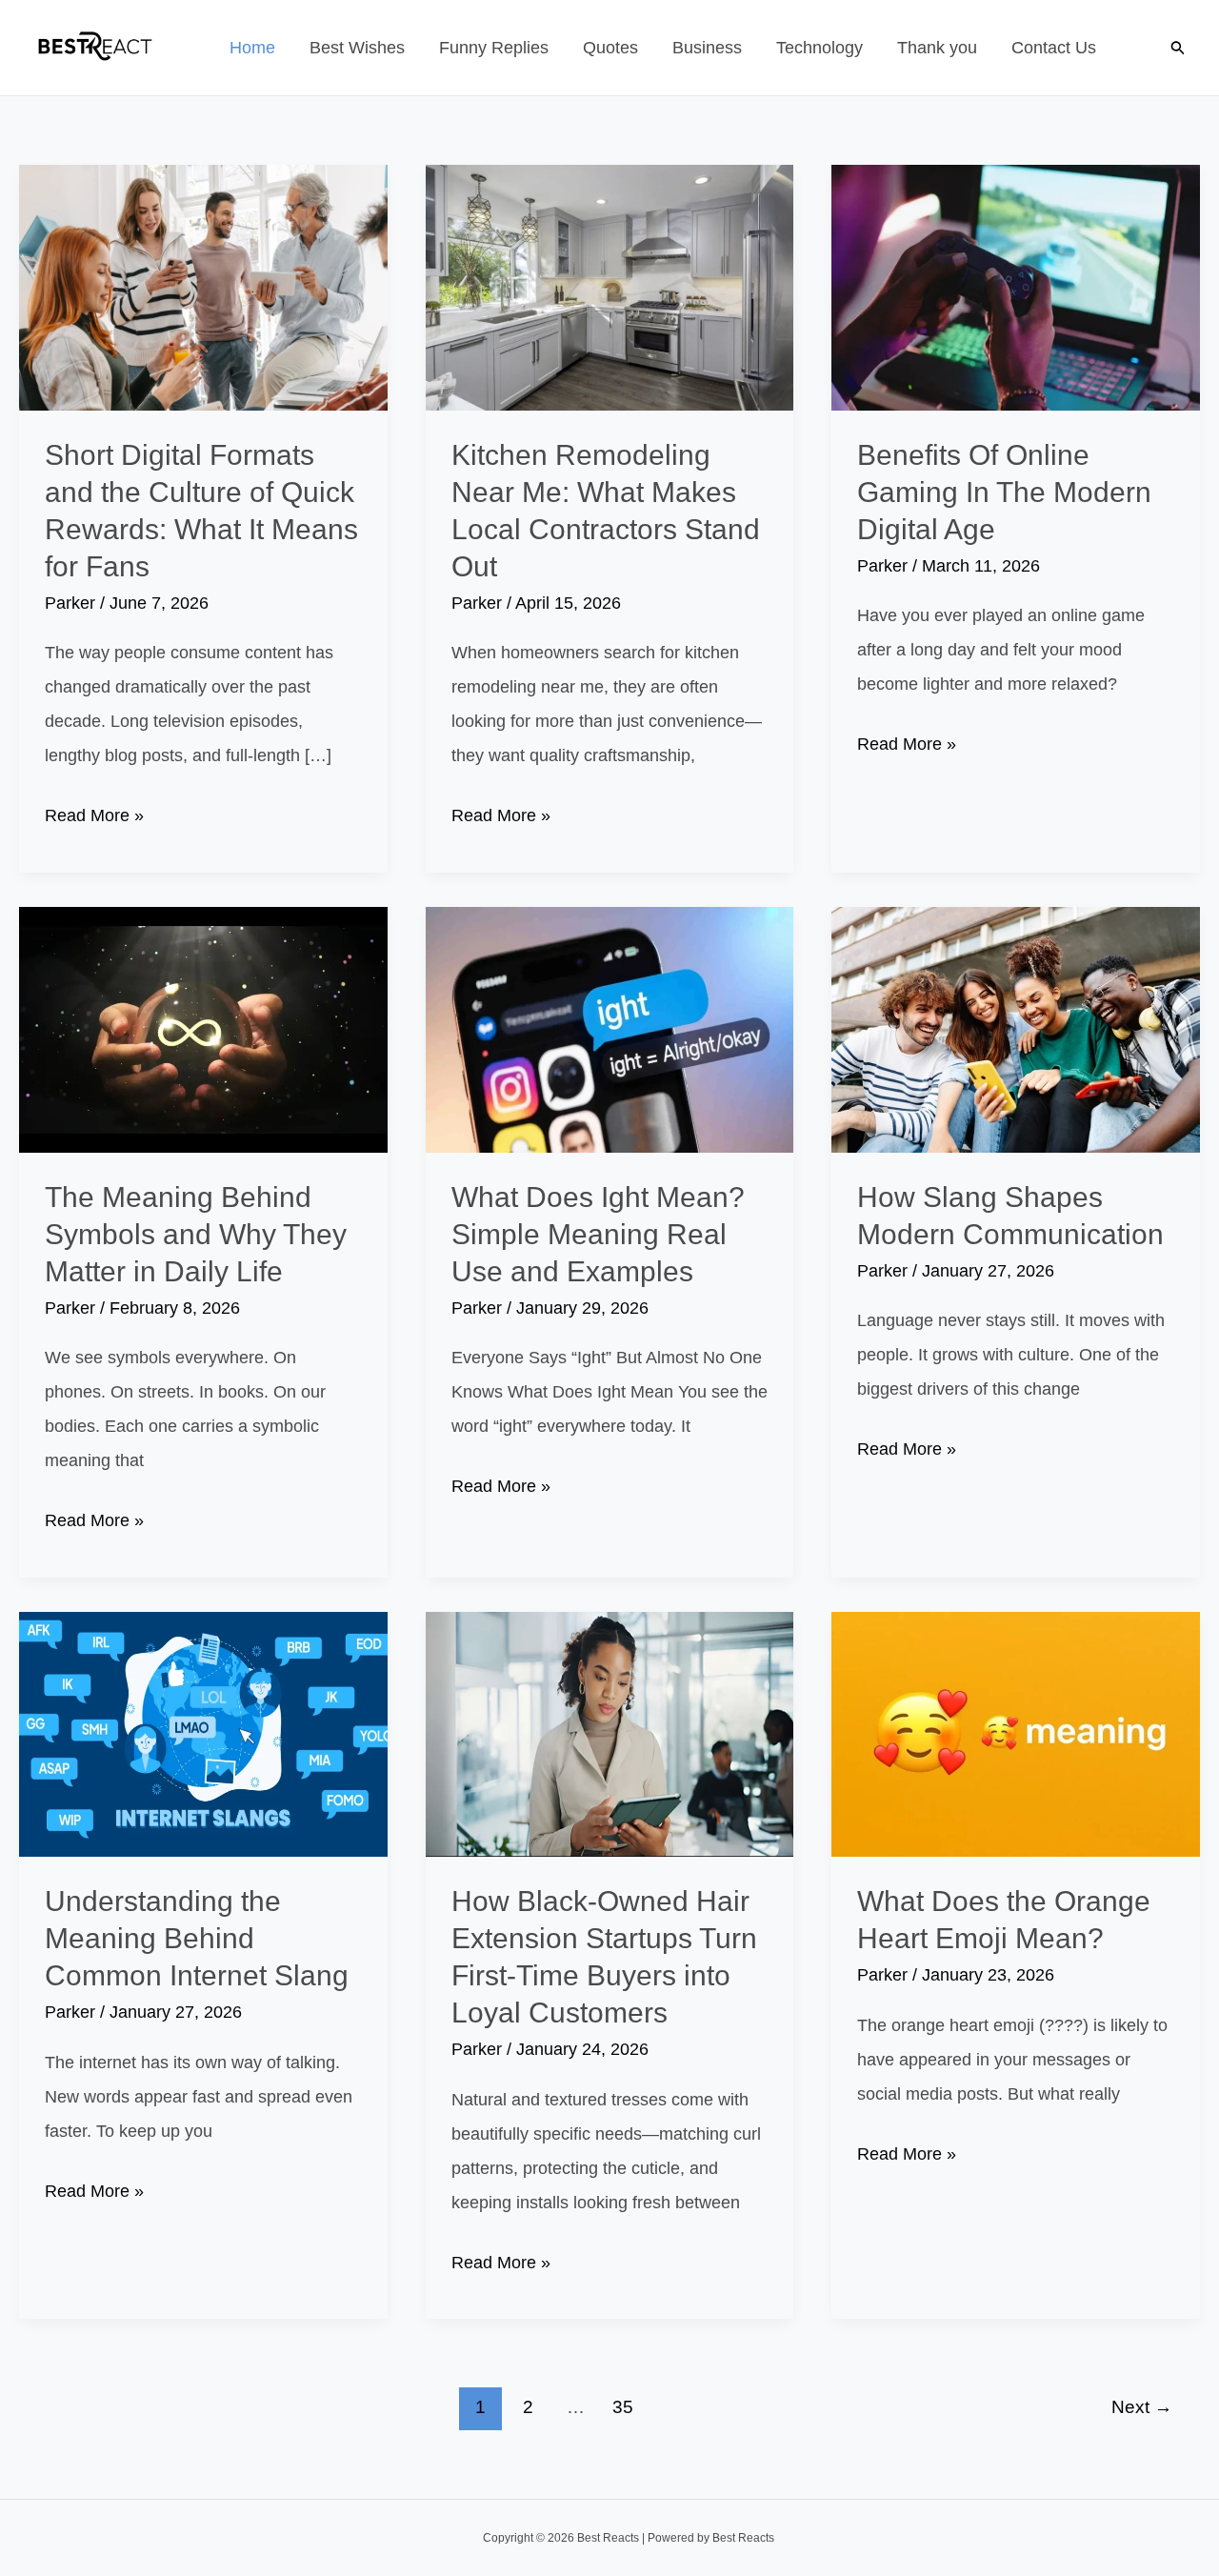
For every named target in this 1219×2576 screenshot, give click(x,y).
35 (623, 2407)
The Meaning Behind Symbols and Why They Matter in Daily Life (196, 1234)
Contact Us (1054, 48)
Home (252, 48)
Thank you (937, 48)
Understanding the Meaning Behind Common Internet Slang (197, 1938)
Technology (819, 48)
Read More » (94, 819)
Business (707, 48)
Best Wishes (357, 48)
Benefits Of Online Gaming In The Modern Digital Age (1004, 492)
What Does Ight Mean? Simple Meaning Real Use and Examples (598, 1234)
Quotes (610, 48)
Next (1142, 2407)
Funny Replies (494, 48)
